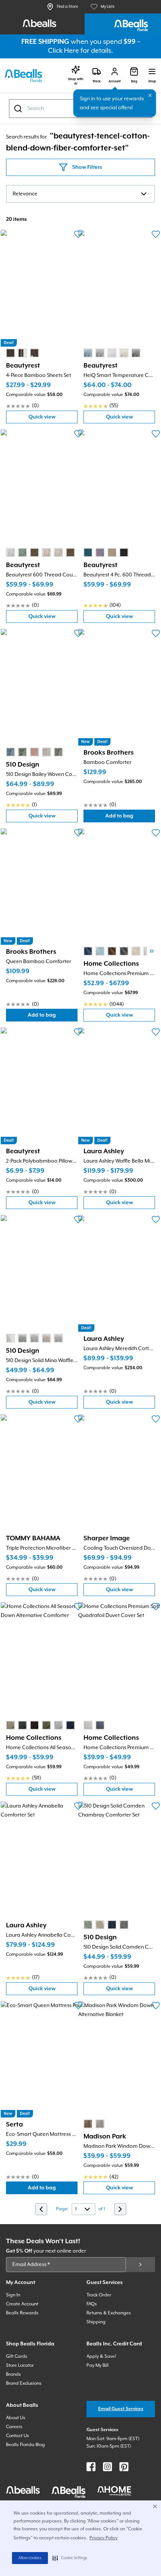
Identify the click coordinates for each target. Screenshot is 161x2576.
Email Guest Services (121, 2409)
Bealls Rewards (22, 2313)
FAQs (92, 2304)
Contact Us (18, 2436)
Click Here (63, 51)
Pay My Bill (98, 2365)
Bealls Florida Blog (25, 2445)
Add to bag (130, 818)
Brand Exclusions (24, 2383)
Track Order (99, 2295)
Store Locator (20, 2365)
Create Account (22, 2304)
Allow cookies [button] (30, 2558)
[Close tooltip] (150, 95)
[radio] (10, 353)
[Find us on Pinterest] (124, 2467)
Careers (14, 2427)
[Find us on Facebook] (91, 2467)
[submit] (140, 2265)
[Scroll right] (152, 951)
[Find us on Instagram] (107, 2467)
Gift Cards (17, 2356)
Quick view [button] (53, 419)
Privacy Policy (104, 2538)
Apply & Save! (101, 2356)
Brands (13, 2374)
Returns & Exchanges (109, 2313)
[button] (70, 2558)
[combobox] (80, 194)
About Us (16, 2418)
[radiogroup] (22, 353)
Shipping (96, 2322)
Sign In (13, 2295)
